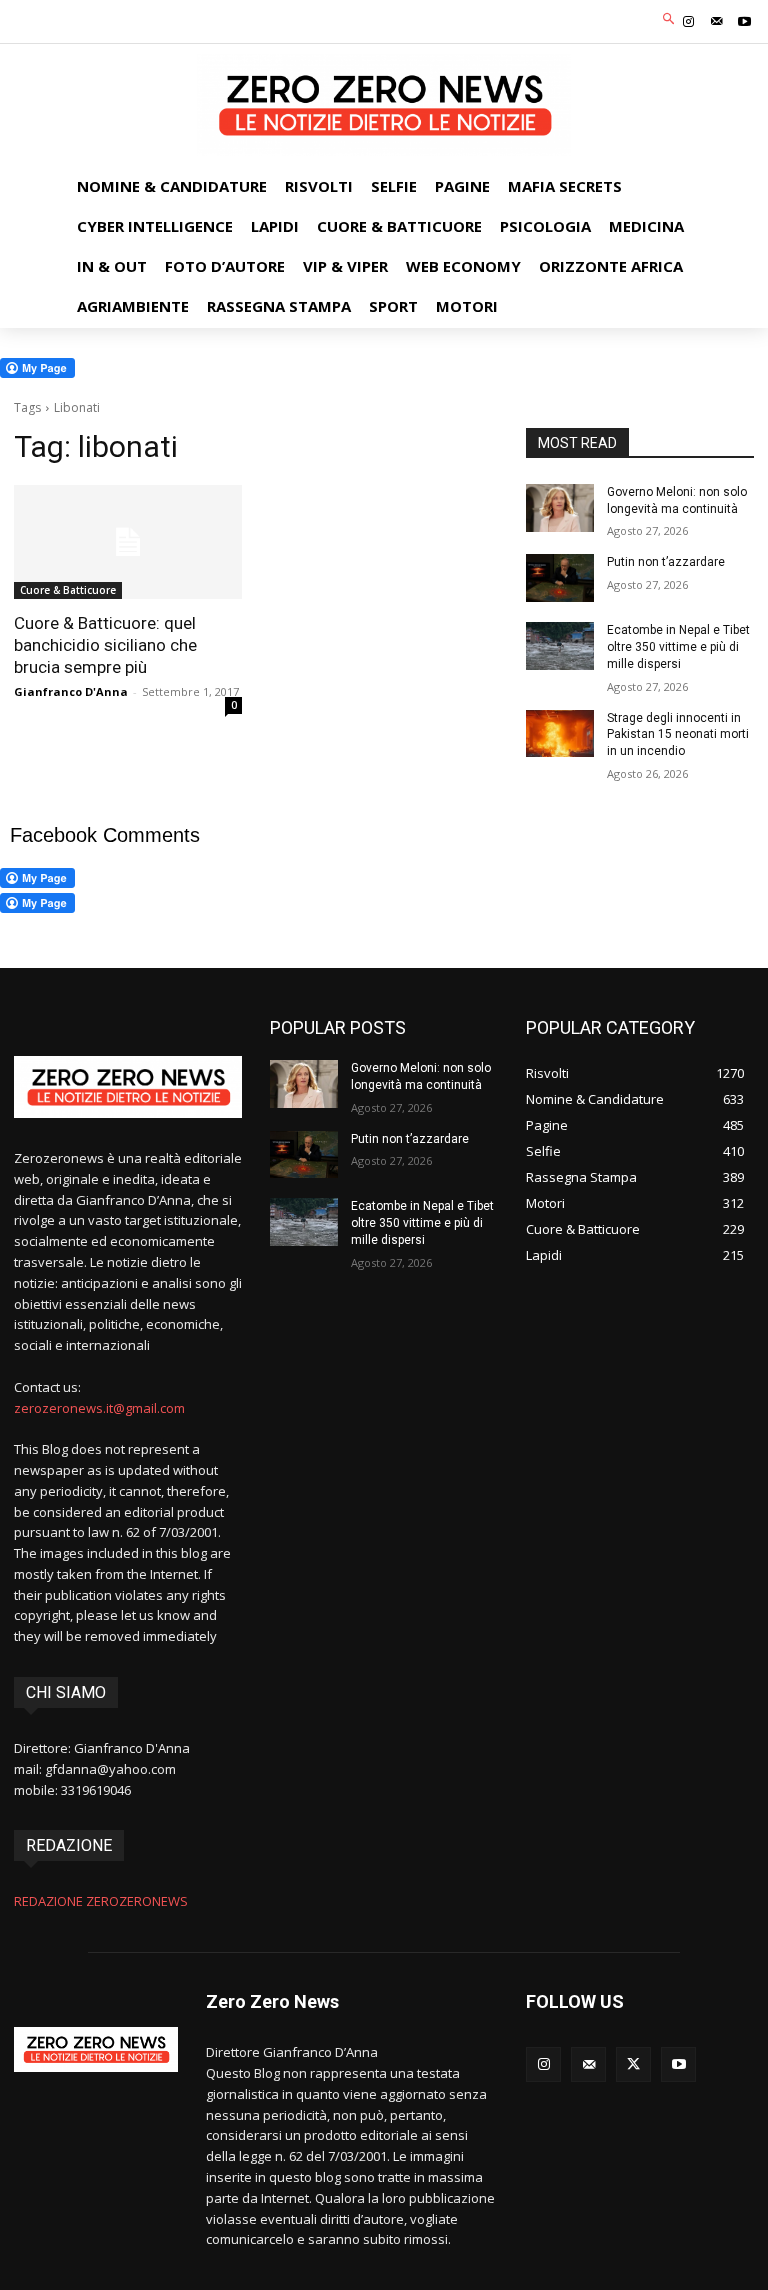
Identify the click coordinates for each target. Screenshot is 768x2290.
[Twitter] (633, 2064)
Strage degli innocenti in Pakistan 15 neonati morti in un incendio (678, 735)
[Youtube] (745, 22)
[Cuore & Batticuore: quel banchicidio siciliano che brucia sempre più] (128, 542)
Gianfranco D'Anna (71, 691)
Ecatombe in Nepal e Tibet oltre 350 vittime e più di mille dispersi (678, 647)
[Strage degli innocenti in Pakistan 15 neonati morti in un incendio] (560, 734)
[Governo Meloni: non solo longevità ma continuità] (560, 508)
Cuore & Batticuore (68, 590)
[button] (669, 19)
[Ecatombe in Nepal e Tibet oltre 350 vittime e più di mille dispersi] (560, 646)
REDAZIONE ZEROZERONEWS (101, 1901)
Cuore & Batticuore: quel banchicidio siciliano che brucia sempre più (105, 645)
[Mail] (717, 22)
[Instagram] (688, 22)
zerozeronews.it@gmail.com (99, 1408)
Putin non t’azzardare (666, 562)
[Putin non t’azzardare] (560, 578)
